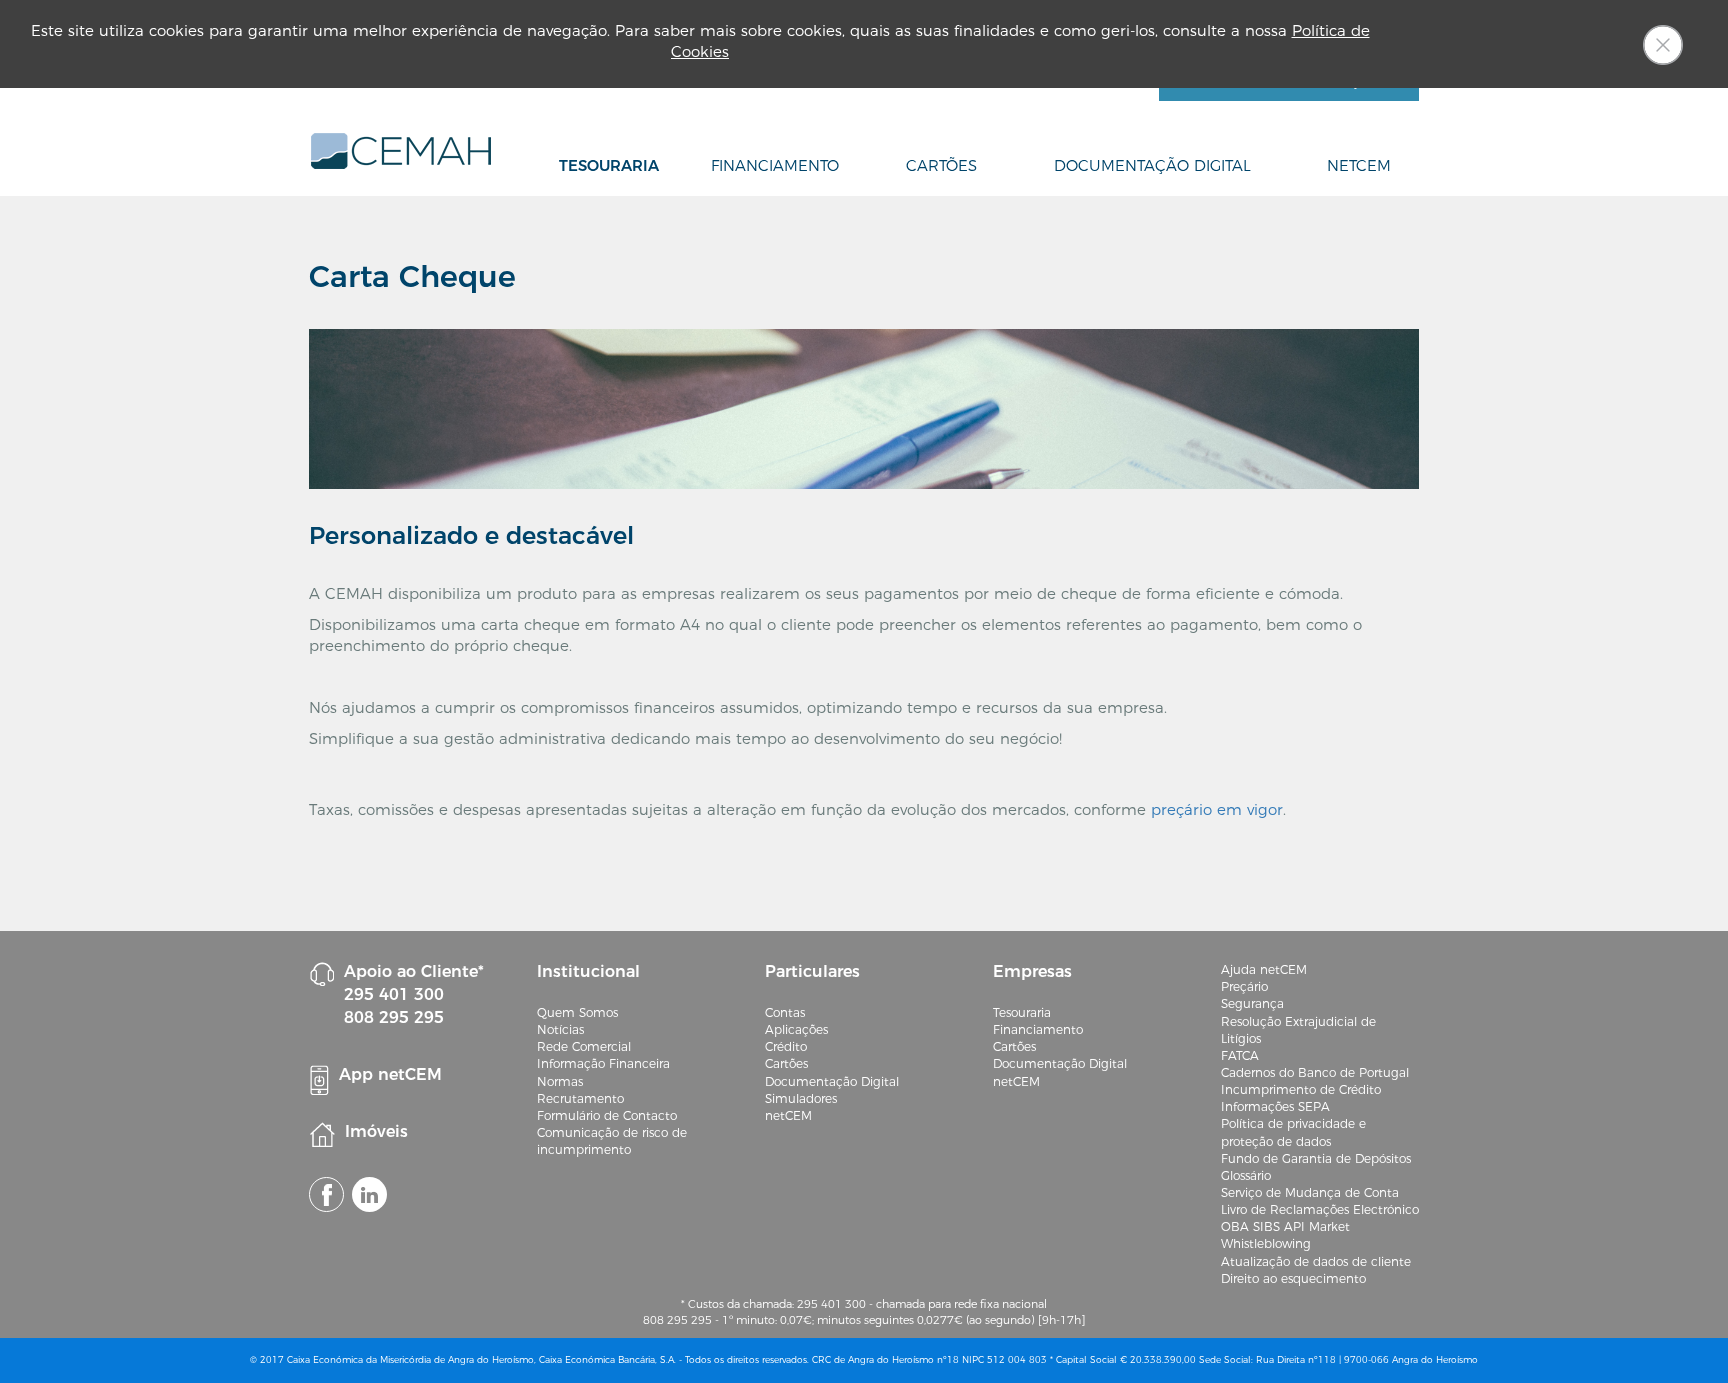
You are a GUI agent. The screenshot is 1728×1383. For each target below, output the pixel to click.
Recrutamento (580, 1098)
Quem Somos (577, 1012)
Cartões (941, 165)
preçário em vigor (1217, 809)
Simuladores (801, 1098)
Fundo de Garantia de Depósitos (1316, 1158)
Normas (560, 1081)
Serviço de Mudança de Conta (1310, 1192)
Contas (785, 1012)
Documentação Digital (1152, 165)
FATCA (1240, 1055)
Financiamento (775, 165)
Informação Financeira (603, 1063)
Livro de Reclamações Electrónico (1320, 1209)
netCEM (1359, 165)
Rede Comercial (584, 1046)
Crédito (786, 1046)
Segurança (1252, 1003)
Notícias (560, 1029)
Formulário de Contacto (607, 1115)
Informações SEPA (1275, 1106)
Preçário (1244, 986)
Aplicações (796, 1029)
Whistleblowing (1266, 1243)
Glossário (1246, 1175)
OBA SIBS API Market (1285, 1226)
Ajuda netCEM (1264, 969)
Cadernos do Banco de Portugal (1315, 1072)
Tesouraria (609, 165)
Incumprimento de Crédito (1301, 1089)
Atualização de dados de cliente (1316, 1261)
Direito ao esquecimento (1293, 1278)
